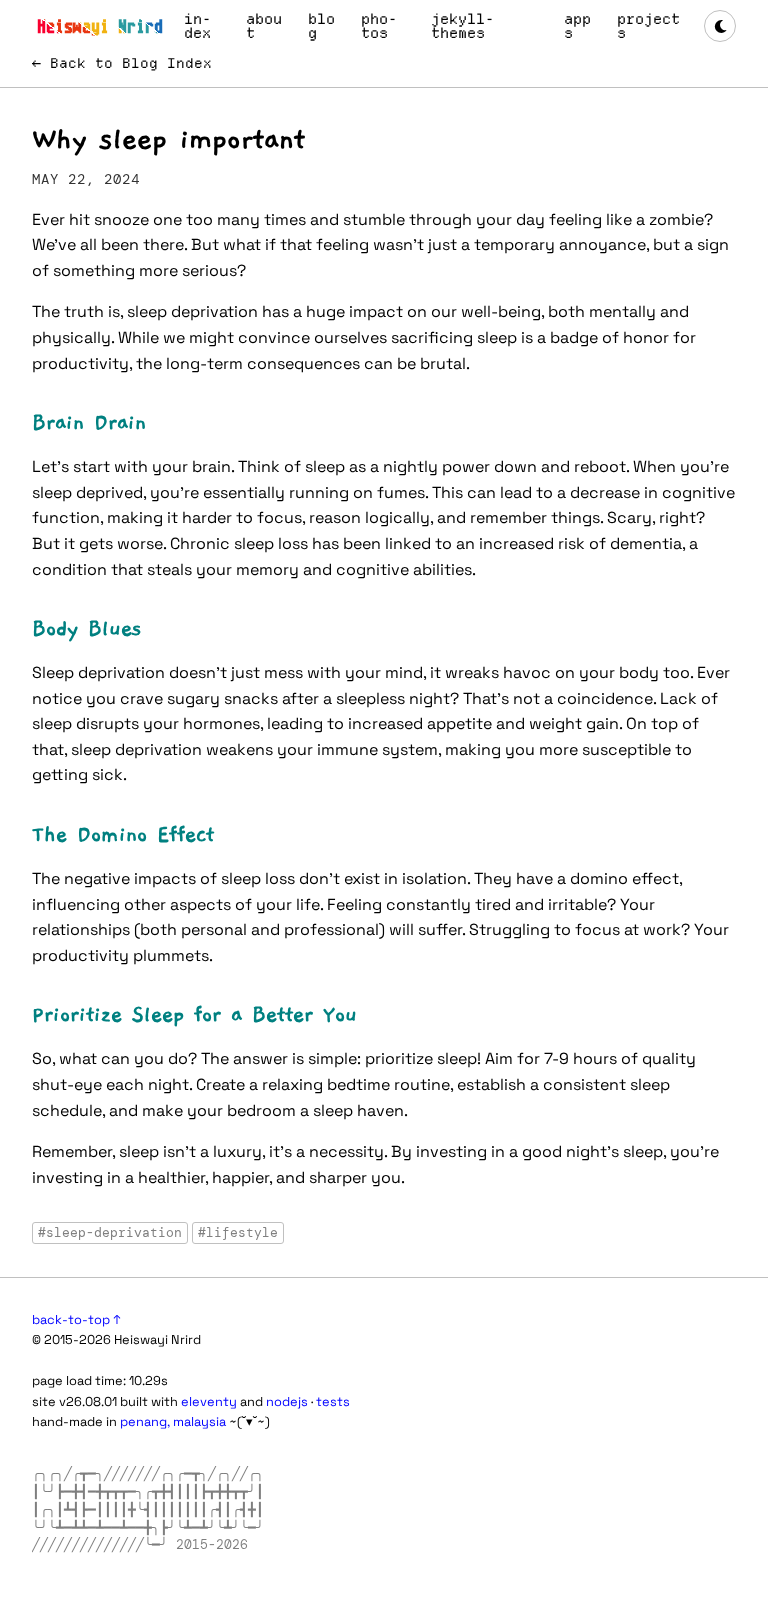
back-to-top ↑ (76, 1319)
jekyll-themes (462, 26)
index (197, 26)
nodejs (287, 1401)
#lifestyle (238, 1232)
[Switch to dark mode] (720, 26)
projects (648, 26)
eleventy (209, 1401)
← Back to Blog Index (122, 63)
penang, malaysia (173, 1421)
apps (577, 26)
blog (321, 26)
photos (379, 26)
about (264, 26)
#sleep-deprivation (110, 1232)
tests (333, 1401)
